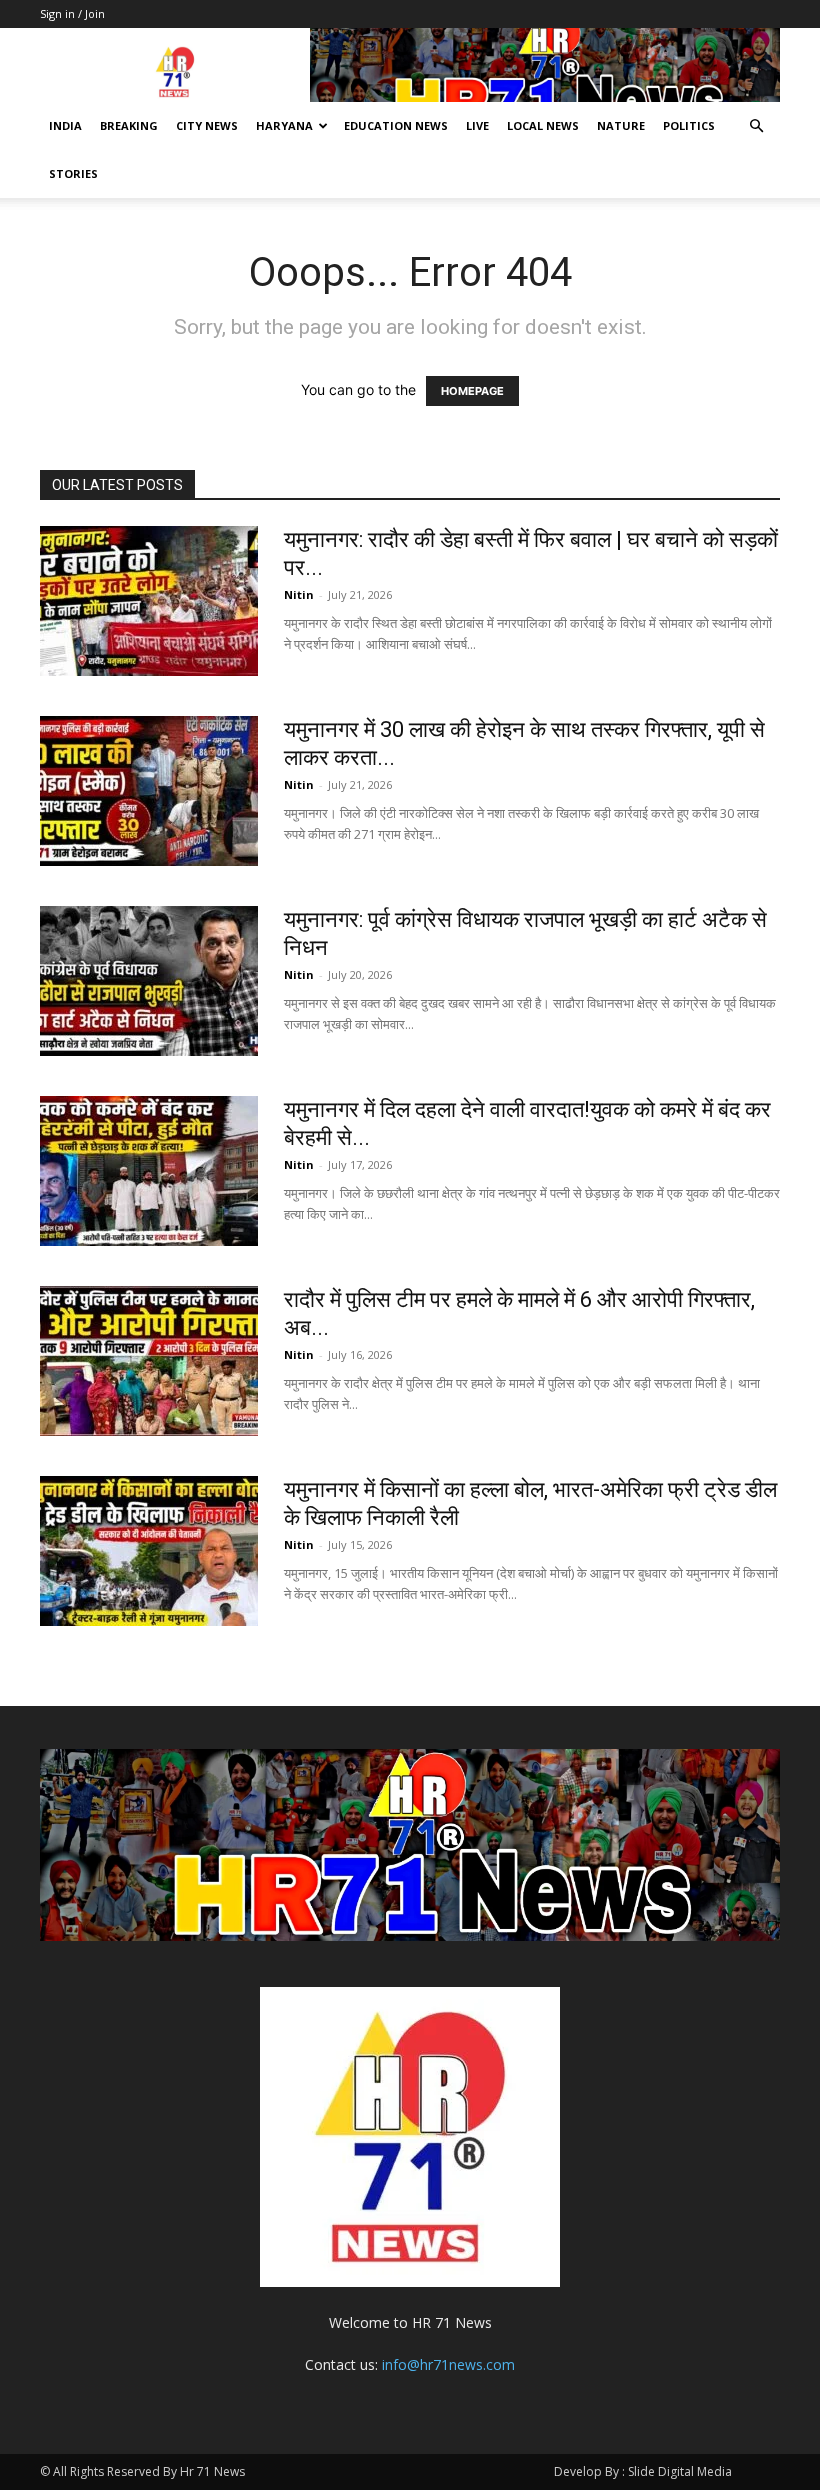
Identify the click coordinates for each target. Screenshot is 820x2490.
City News (207, 125)
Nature (621, 125)
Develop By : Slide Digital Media (643, 2471)
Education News (396, 125)
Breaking (129, 125)
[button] (756, 126)
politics (689, 125)
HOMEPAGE (472, 391)
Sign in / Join (72, 13)
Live (477, 125)
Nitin (299, 594)
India (65, 125)
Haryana (284, 125)
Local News (543, 125)
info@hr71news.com (448, 2364)
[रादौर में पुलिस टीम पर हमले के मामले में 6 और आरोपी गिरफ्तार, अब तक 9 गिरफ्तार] (149, 1361)
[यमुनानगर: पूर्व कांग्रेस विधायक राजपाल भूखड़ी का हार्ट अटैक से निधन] (149, 981)
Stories (73, 173)
